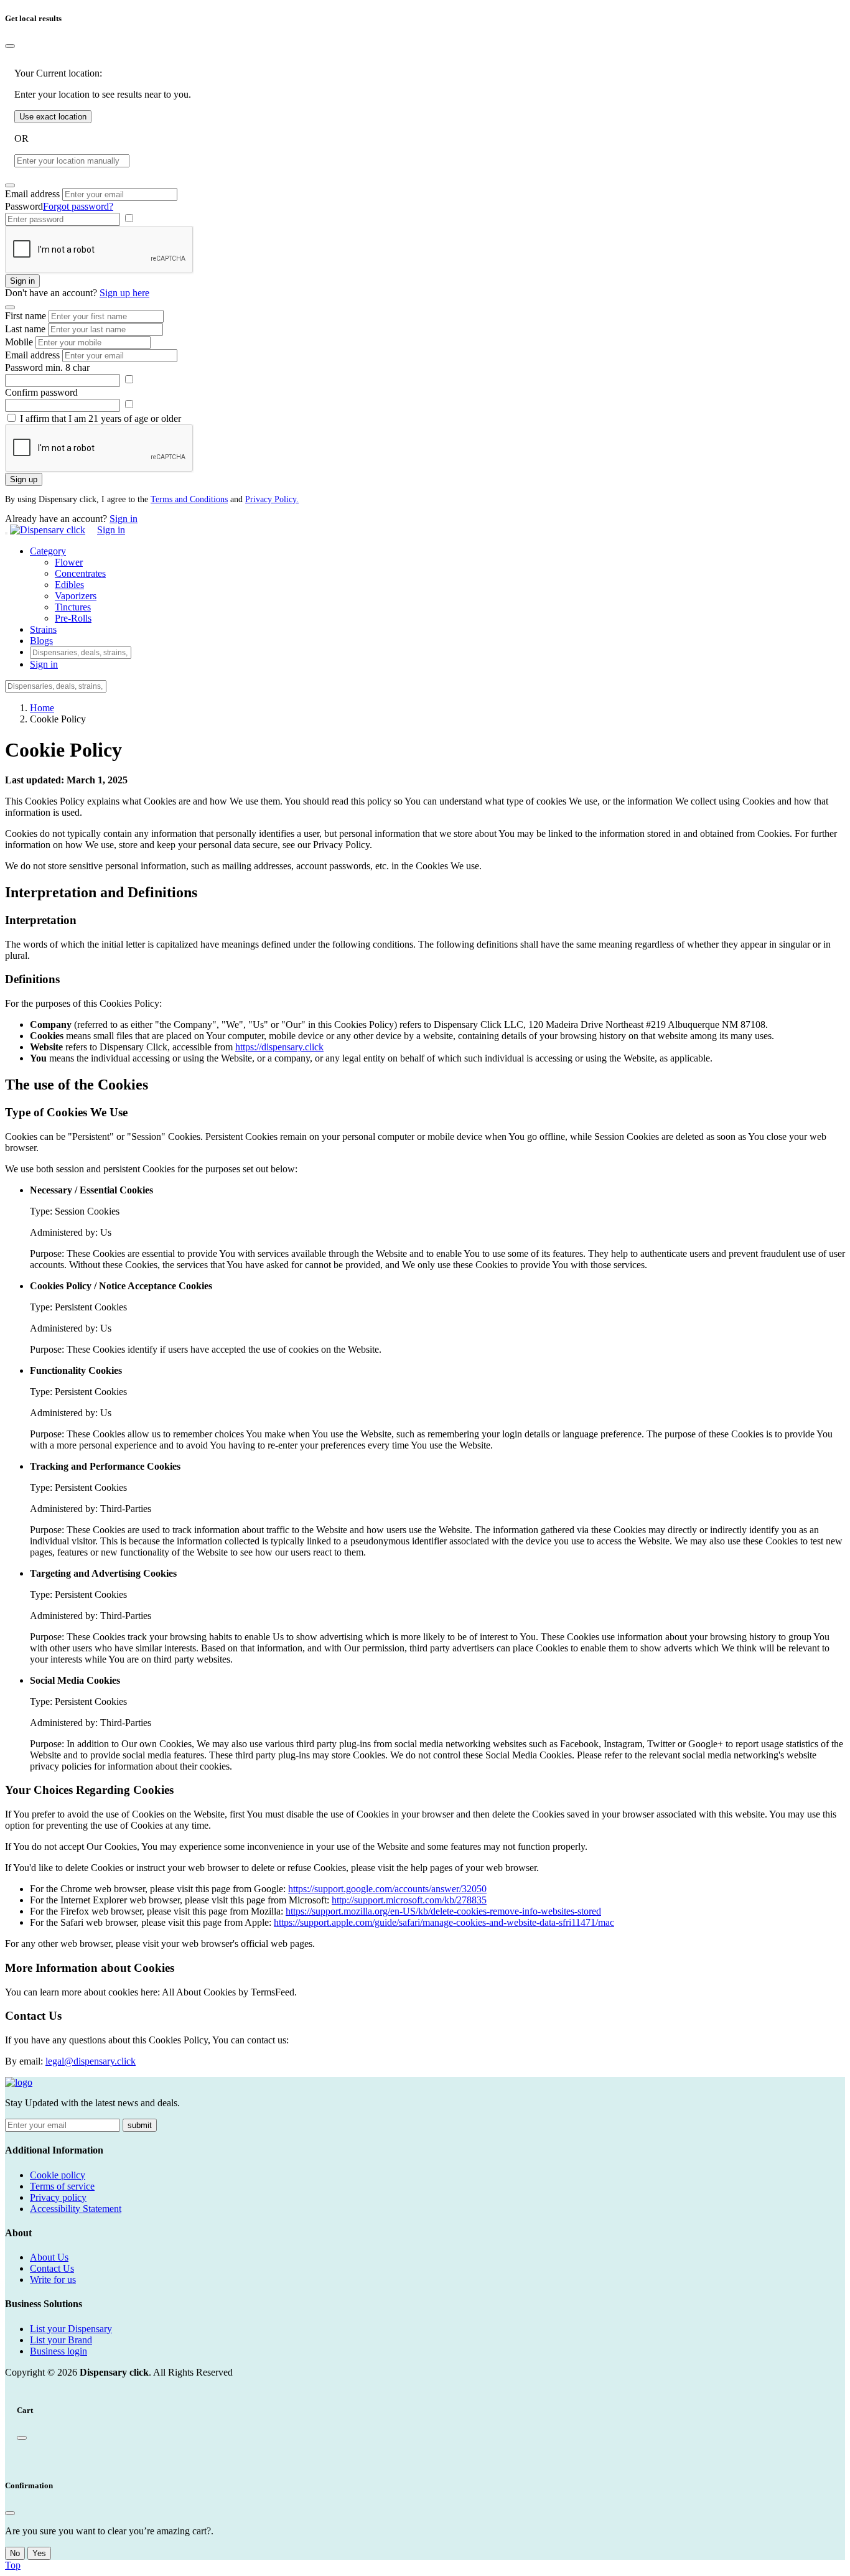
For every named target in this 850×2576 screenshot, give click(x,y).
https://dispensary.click (279, 1047)
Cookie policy (58, 2175)
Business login (58, 2351)
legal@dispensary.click (91, 2061)
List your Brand (61, 2340)
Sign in (22, 281)
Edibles (69, 585)
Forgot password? (78, 206)
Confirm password (41, 392)
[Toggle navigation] (6, 533)
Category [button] (48, 551)
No (15, 2553)
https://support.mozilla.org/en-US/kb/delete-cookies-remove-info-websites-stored (443, 1911)
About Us (49, 2257)
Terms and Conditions (189, 499)
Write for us (53, 2280)
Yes (39, 2553)
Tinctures (73, 607)
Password (24, 206)
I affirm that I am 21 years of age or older (100, 418)
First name (26, 316)
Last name (25, 329)
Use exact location (53, 117)
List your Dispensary (71, 2329)
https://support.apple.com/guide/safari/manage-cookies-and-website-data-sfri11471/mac (444, 1922)
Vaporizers (76, 596)
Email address (32, 194)
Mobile (19, 342)
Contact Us (52, 2268)
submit (140, 2125)
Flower (69, 562)
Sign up (24, 479)
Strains (43, 629)
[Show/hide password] (129, 219)
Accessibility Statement (76, 2209)
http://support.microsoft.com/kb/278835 (409, 1900)
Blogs (41, 641)
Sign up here (124, 293)
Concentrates (80, 573)
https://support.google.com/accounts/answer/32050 (387, 1889)
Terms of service (62, 2186)
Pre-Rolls (73, 618)
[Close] (10, 46)
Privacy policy (58, 2197)
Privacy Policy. (272, 499)
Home (42, 708)
